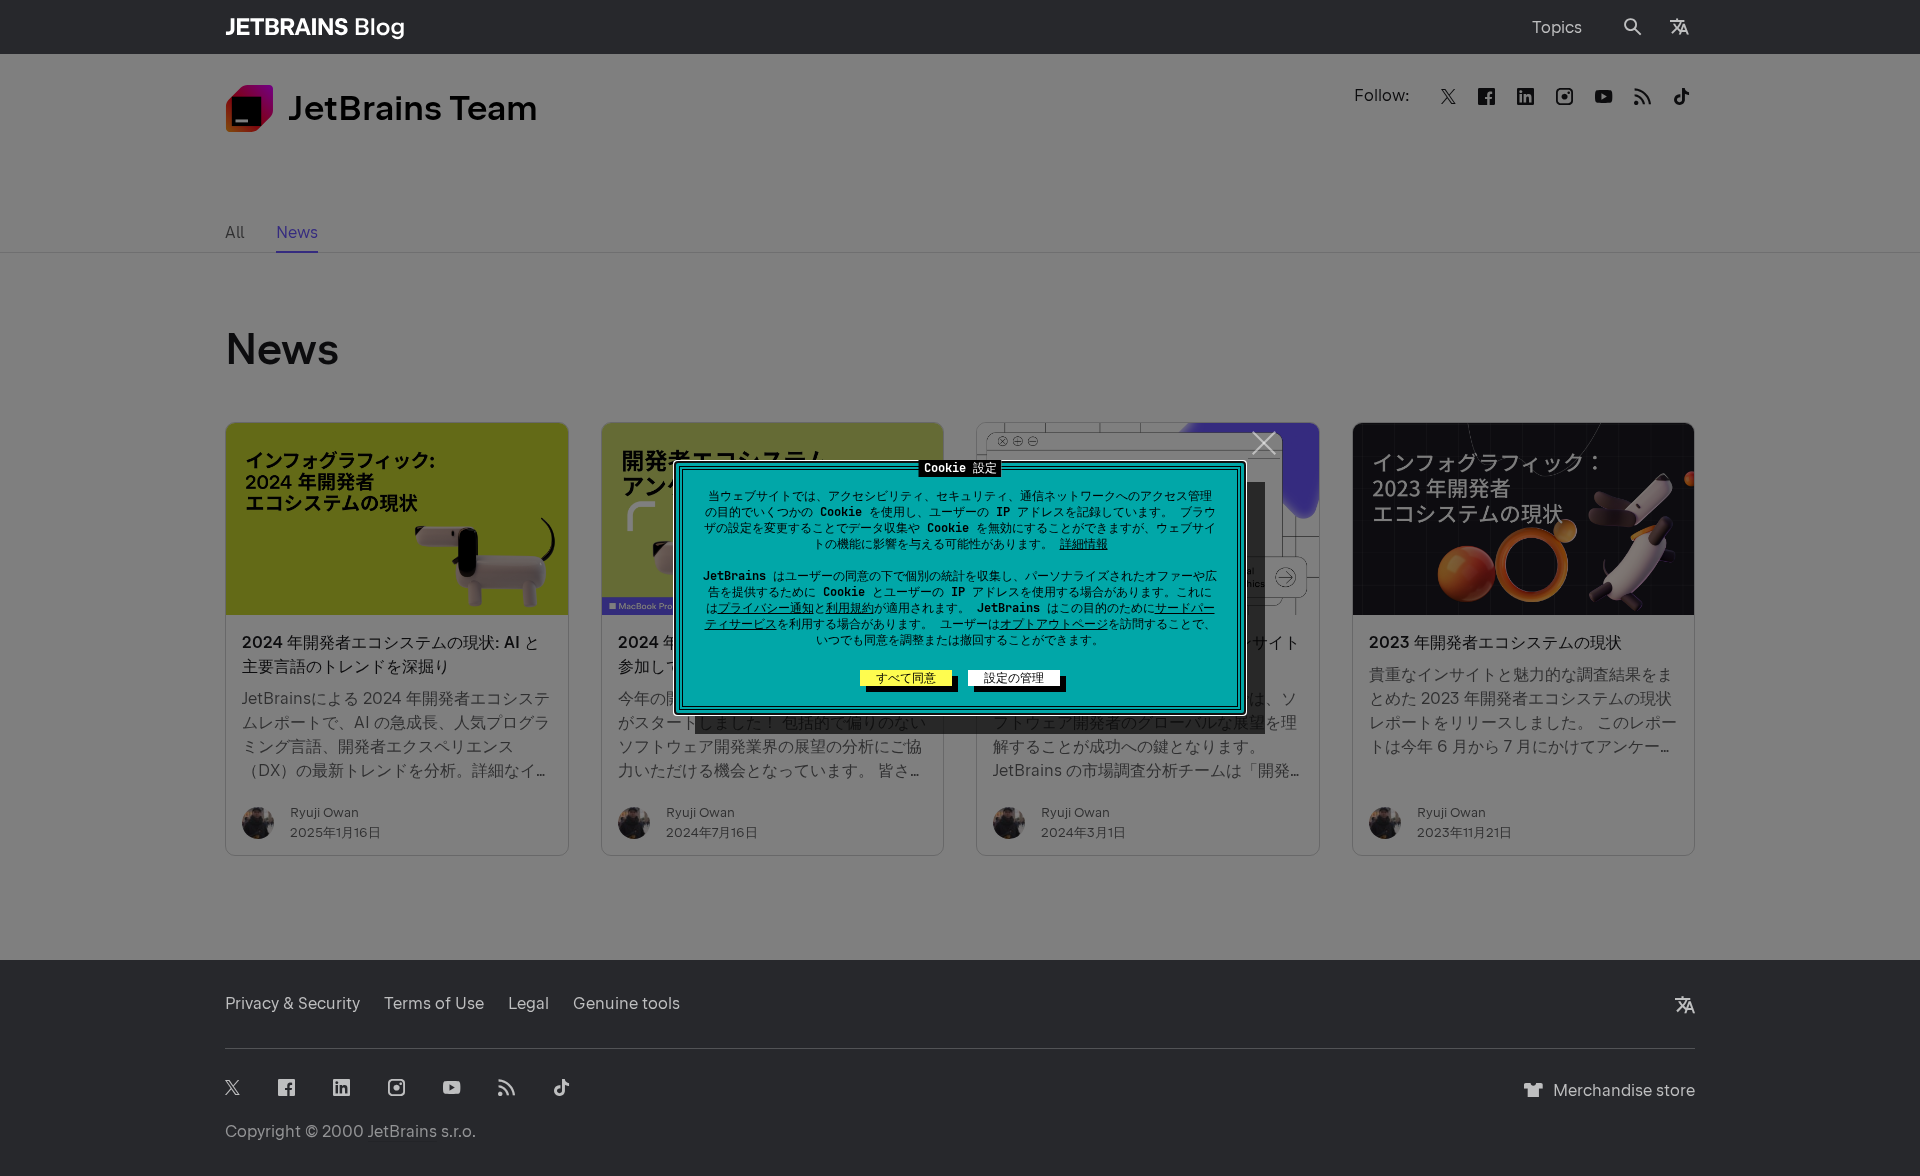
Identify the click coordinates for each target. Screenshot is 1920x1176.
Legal (528, 1003)
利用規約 (850, 608)
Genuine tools (626, 1003)
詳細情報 (1084, 544)
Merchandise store (1618, 1099)
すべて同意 (906, 678)
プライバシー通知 (766, 608)
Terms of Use (434, 1003)
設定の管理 (1014, 678)
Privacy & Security (292, 1003)
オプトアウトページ (1054, 624)
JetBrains (402, 1131)
